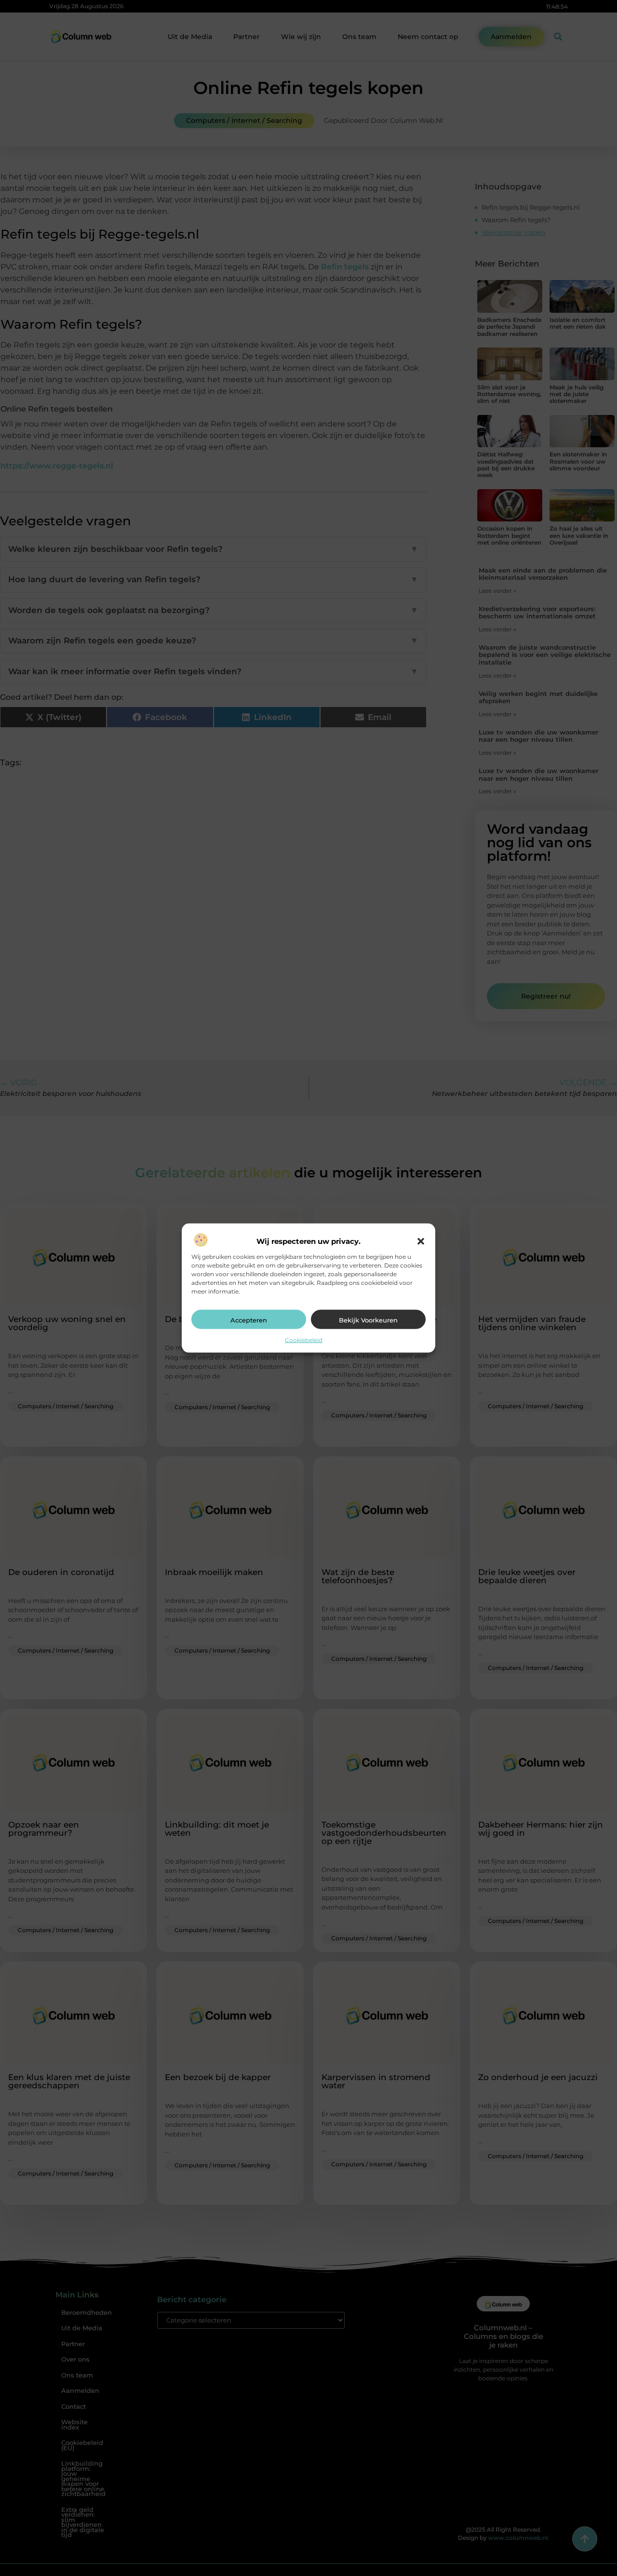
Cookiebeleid (304, 1340)
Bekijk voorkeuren (368, 1320)
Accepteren (249, 1320)
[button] (421, 1241)
